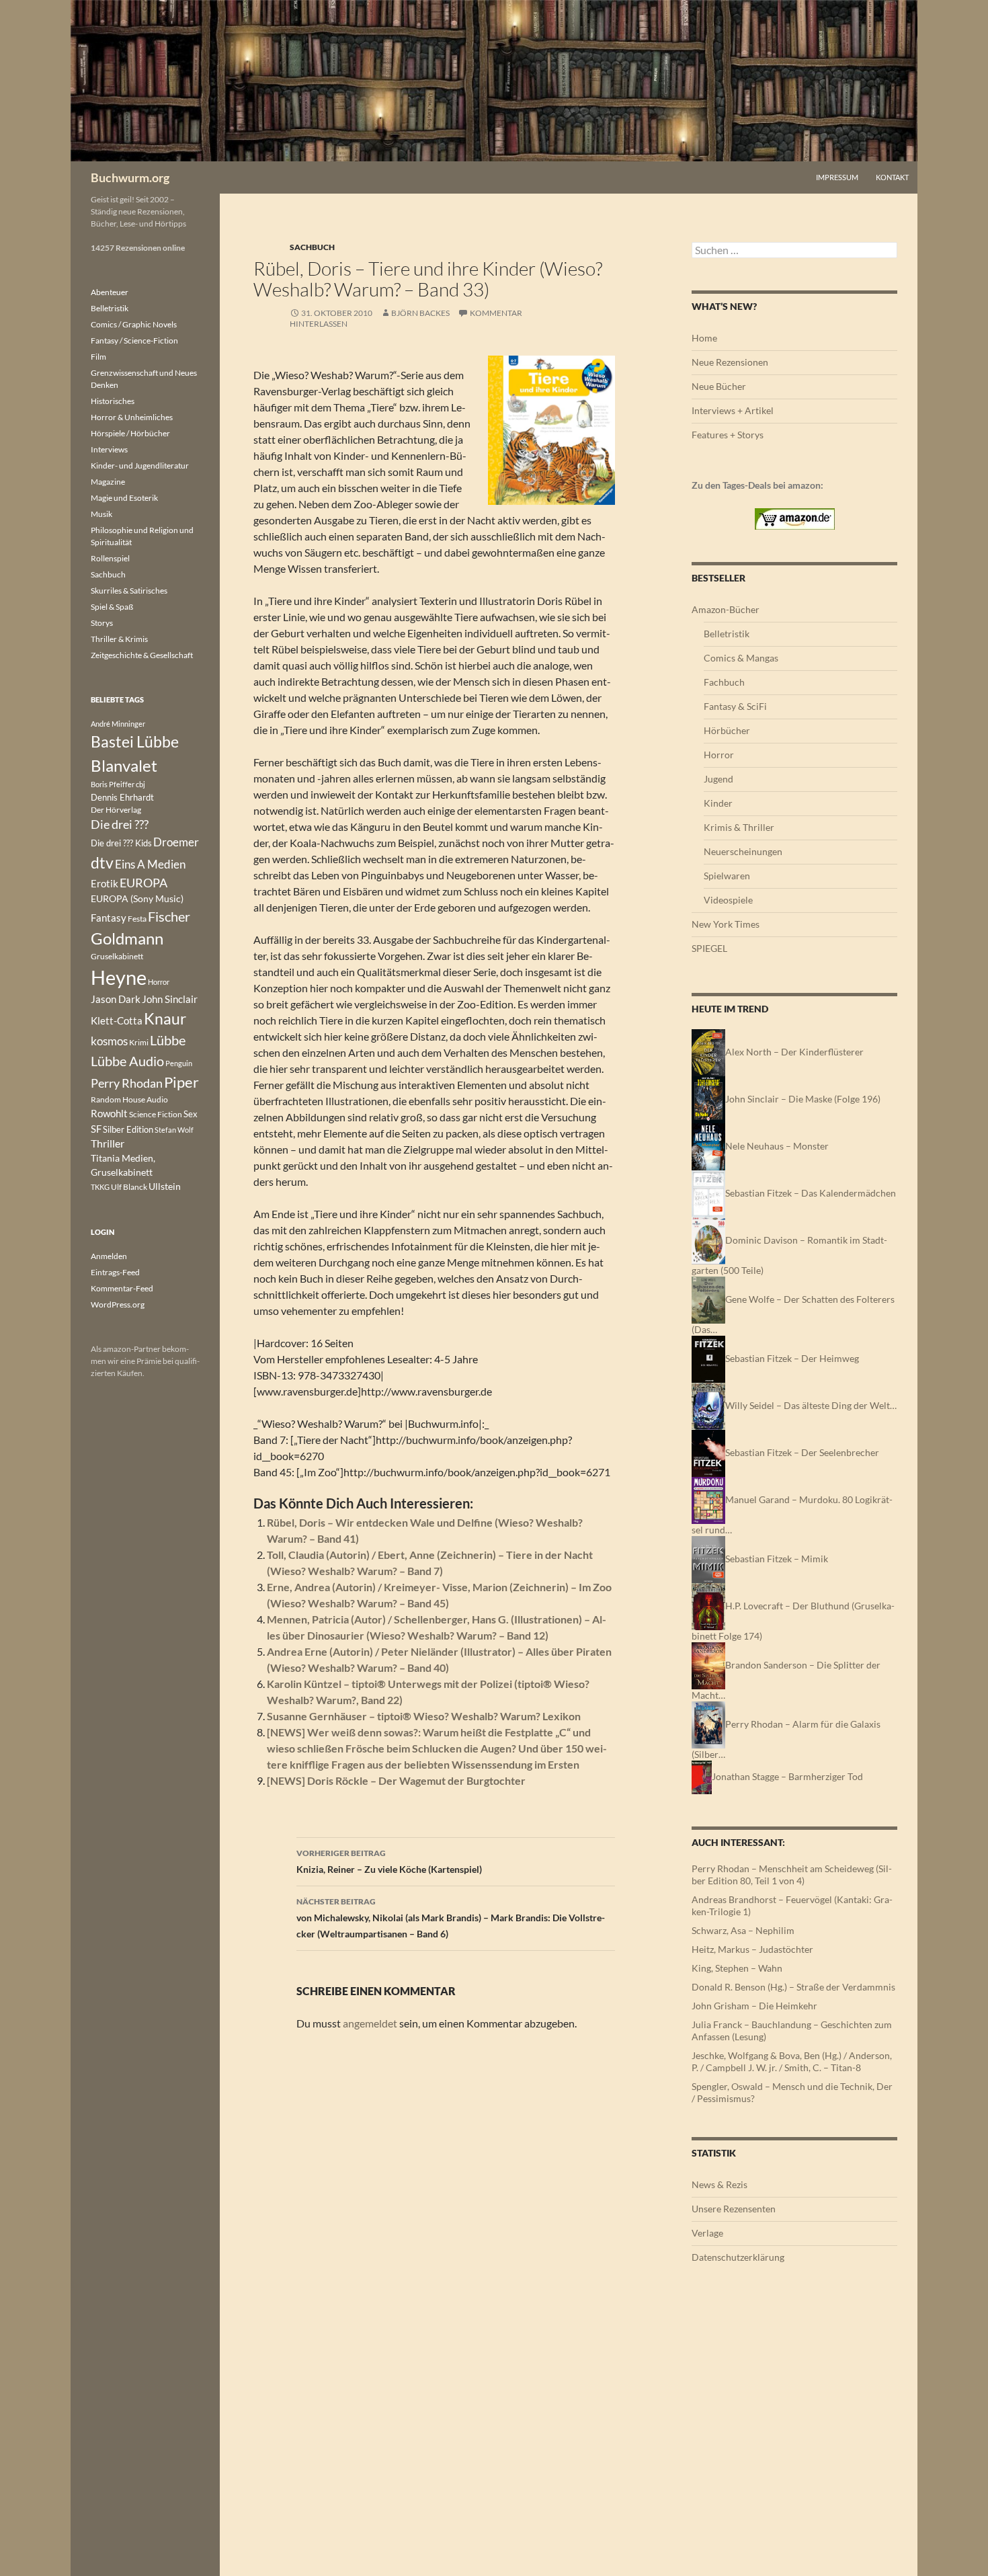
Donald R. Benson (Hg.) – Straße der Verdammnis (793, 1987)
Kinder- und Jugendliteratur (140, 466)
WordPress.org (118, 1304)
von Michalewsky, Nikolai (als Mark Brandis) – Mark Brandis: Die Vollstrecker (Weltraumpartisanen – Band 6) (451, 1918)
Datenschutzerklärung (738, 2257)
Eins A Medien (150, 864)
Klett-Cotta (117, 1020)
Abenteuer (110, 292)
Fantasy (109, 918)
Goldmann (127, 938)
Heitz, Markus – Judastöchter (752, 1949)
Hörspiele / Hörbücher (130, 433)
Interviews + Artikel (733, 410)
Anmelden (109, 1256)
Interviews (109, 449)
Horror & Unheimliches (132, 417)
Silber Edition (128, 1129)
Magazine (108, 482)
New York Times (726, 924)
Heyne (119, 977)
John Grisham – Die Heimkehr (754, 2006)
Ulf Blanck (129, 1187)
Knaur (165, 1018)
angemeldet (370, 2023)
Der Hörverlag (116, 810)
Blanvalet (124, 765)
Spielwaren (727, 876)
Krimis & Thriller (739, 827)
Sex (191, 1114)
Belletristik (727, 634)
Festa (137, 919)
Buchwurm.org (130, 177)
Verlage (707, 2233)
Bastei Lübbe (135, 741)
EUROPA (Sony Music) (137, 899)
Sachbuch (312, 247)
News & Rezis (719, 2184)
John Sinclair (170, 999)
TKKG (100, 1187)
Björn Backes (420, 313)
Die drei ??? (120, 824)
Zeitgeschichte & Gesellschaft (142, 655)
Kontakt (892, 177)
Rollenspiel (110, 558)
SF (96, 1129)
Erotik (105, 883)
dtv (102, 862)
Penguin (179, 1063)
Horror (719, 755)
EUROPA (143, 883)
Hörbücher (727, 730)
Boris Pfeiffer (113, 784)
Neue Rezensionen (730, 362)
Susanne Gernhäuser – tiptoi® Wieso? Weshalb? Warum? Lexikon (424, 1716)
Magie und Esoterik (124, 498)
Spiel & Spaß (112, 607)
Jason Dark (116, 999)
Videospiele (728, 900)
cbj (140, 784)
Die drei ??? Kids (121, 843)
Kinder (718, 803)
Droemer (176, 842)
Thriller (108, 1143)
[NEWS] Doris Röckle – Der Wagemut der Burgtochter (396, 1780)
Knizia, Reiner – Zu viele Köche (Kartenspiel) (389, 1861)
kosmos (109, 1041)
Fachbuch (724, 682)
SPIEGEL (709, 948)
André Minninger (118, 724)
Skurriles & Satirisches (129, 591)
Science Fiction (156, 1114)
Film (98, 357)
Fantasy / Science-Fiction (134, 340)
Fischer (169, 916)
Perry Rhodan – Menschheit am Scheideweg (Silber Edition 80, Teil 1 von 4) (792, 1875)
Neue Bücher (719, 386)
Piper (181, 1082)
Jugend (718, 779)
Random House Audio (129, 1099)
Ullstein (165, 1186)
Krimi (139, 1042)
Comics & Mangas (741, 658)
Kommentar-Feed (122, 1288)
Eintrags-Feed (115, 1272)
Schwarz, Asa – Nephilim (743, 1930)
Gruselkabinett (117, 956)
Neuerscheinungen (743, 851)
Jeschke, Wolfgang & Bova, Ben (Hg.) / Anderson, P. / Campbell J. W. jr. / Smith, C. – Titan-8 (792, 2061)
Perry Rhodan (127, 1083)
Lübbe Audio (127, 1061)
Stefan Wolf (174, 1130)
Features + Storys (728, 435)
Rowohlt (109, 1113)
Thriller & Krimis (119, 639)
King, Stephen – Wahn (737, 1968)
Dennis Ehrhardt (122, 797)
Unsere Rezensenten (734, 2209)
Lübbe (168, 1040)
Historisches (113, 401)
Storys (102, 623)
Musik (101, 514)
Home (704, 338)
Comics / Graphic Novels (134, 324)
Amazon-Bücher (726, 609)
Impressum (837, 177)
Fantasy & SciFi (735, 706)
